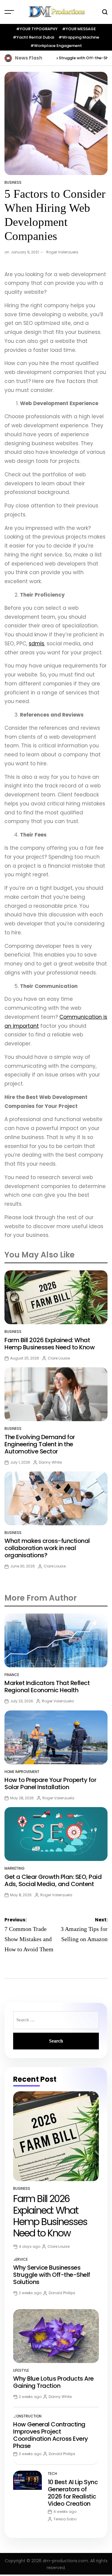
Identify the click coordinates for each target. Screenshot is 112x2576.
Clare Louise (59, 1358)
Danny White (50, 1462)
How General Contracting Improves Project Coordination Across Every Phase (51, 2435)
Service (20, 2259)
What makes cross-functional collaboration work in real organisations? (47, 1548)
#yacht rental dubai (33, 37)
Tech (52, 2474)
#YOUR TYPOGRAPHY (37, 29)
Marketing (14, 1868)
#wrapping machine (79, 37)
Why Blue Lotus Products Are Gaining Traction (53, 2382)
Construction (27, 2416)
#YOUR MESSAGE (79, 29)
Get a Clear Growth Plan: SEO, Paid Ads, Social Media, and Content (53, 1880)
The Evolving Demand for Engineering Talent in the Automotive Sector (40, 1444)
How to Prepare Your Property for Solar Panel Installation (50, 1783)
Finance (12, 1675)
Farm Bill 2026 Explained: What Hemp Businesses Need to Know (50, 1344)
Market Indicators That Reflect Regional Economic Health (47, 1687)
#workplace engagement (56, 46)
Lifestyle (21, 2370)
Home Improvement (22, 1772)
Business (13, 182)
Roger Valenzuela (62, 252)
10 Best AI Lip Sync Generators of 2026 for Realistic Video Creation (73, 2493)
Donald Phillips (62, 2293)
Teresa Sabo (65, 2519)
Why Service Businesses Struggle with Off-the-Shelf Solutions (52, 2275)
